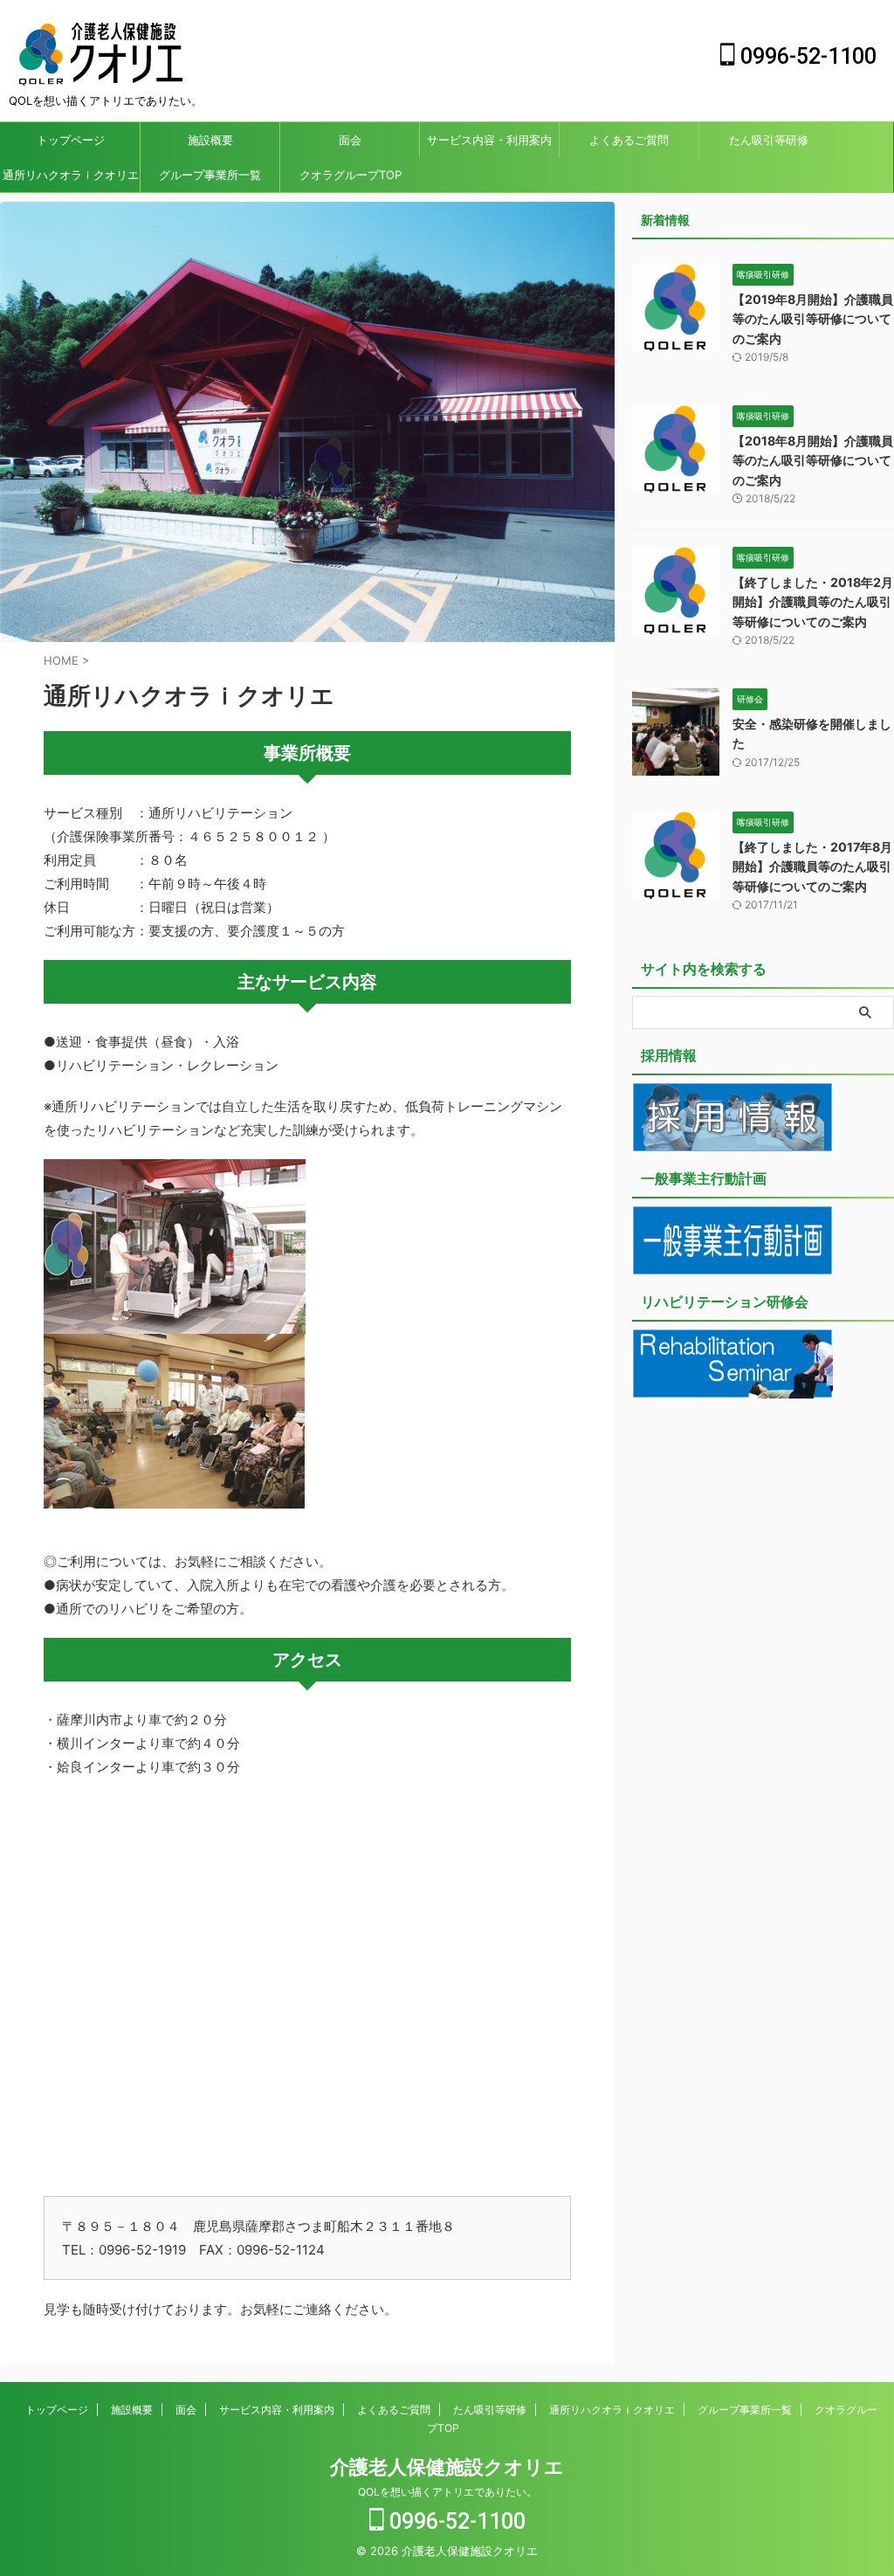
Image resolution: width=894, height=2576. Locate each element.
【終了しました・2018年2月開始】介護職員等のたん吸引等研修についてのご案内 (813, 602)
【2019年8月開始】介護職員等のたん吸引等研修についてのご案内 (813, 319)
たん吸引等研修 (769, 140)
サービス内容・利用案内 (489, 140)
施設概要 (210, 140)
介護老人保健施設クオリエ (447, 2467)
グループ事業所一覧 (210, 175)
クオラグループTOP (351, 175)
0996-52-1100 (806, 56)
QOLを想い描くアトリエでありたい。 (447, 2492)
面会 (350, 140)
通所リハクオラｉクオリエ (71, 175)
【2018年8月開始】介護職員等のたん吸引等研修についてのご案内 (813, 460)
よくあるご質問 (629, 140)
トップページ (71, 140)
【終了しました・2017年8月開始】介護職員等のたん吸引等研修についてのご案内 (812, 867)
